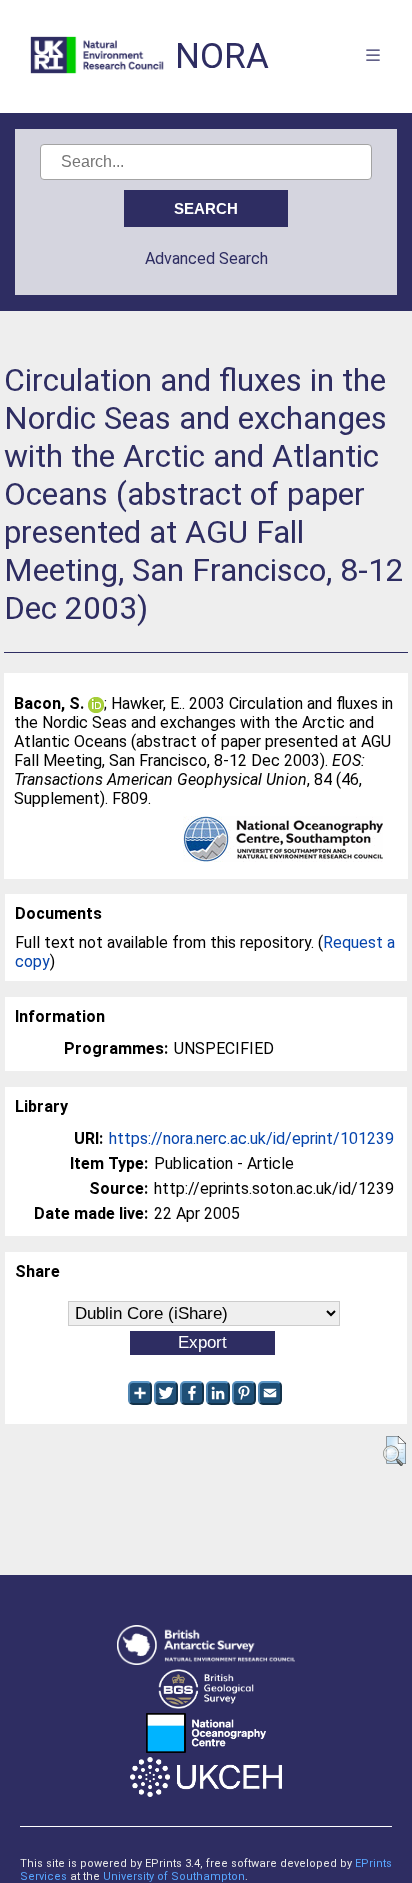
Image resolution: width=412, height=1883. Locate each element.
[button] (394, 1451)
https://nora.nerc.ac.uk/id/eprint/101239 (251, 1138)
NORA (222, 56)
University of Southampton (174, 1876)
